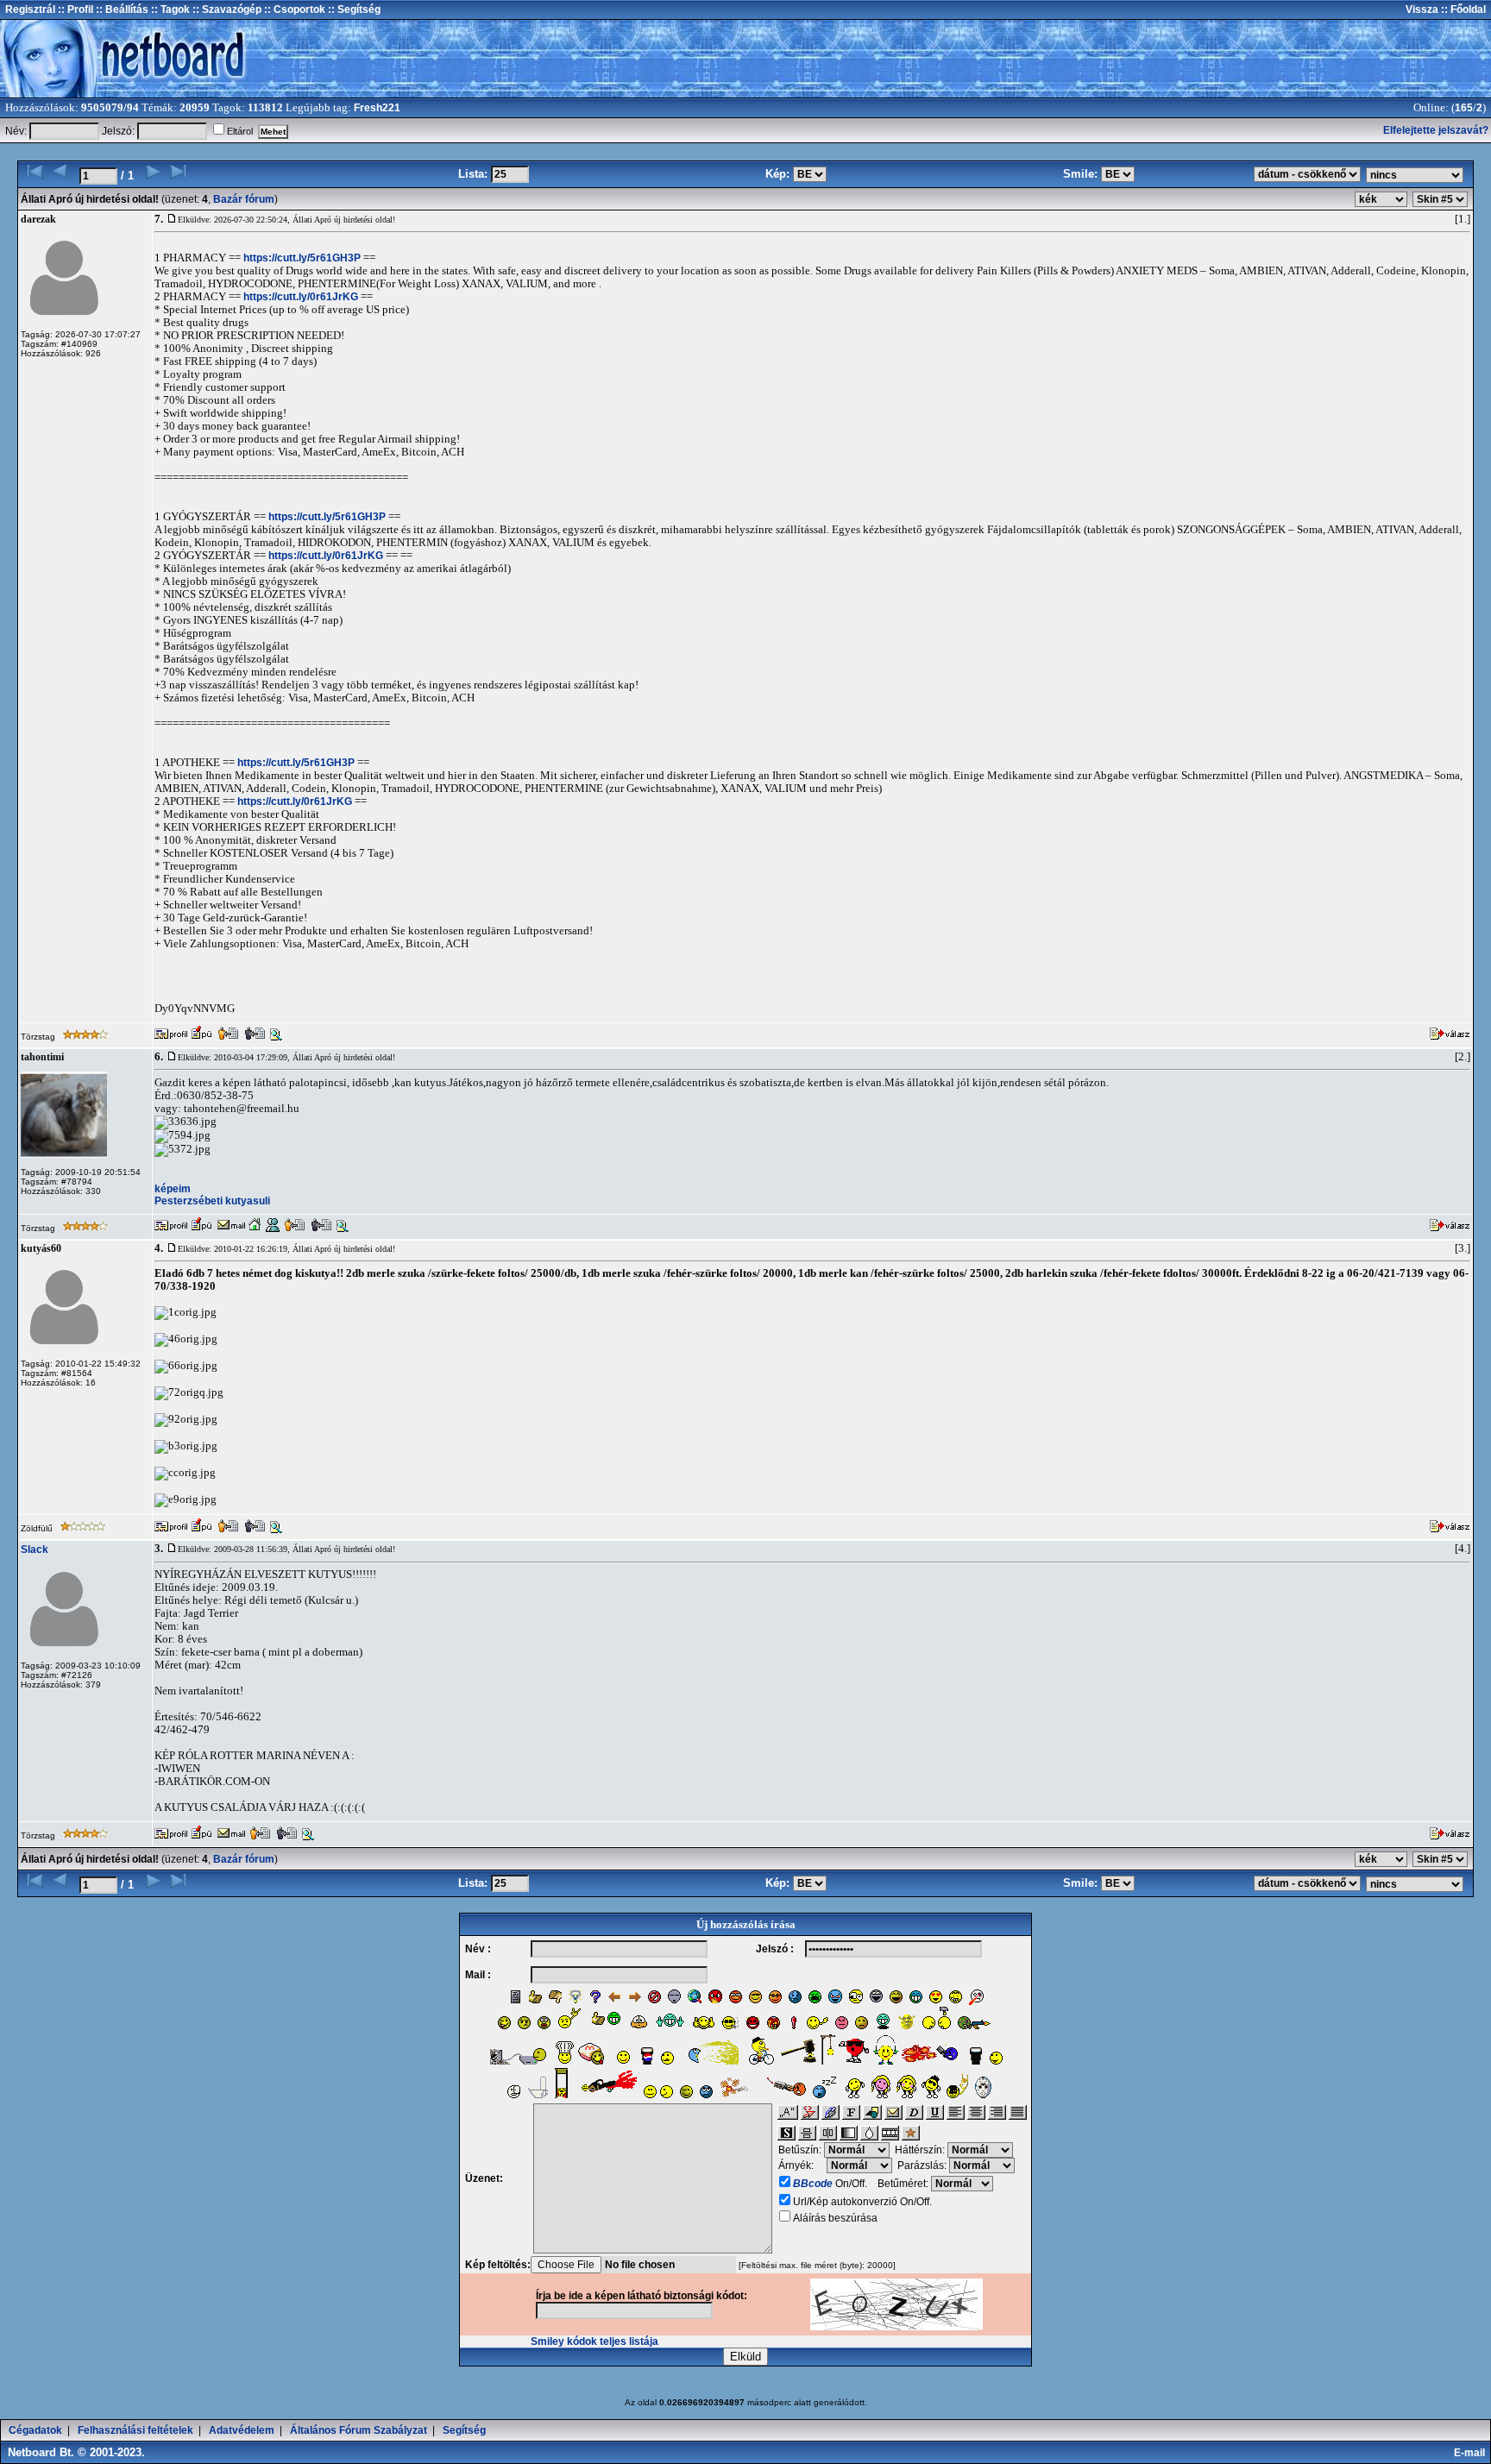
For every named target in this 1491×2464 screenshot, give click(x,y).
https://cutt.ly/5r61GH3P (302, 258)
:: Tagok (169, 9)
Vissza (1422, 9)
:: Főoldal (1462, 9)
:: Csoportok (293, 9)
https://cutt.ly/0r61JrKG (301, 297)
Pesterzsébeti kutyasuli (212, 1201)
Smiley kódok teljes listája (595, 2341)
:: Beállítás (121, 9)
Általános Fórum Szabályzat (359, 2430)
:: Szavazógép (227, 9)
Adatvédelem (242, 2430)
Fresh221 (377, 108)
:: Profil (74, 9)
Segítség (464, 2430)
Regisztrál (30, 9)
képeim (173, 1189)
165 (1464, 108)
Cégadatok (35, 2430)
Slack (35, 1549)
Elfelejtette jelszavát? (1436, 130)
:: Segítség (353, 9)
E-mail (1472, 2453)
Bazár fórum (244, 199)
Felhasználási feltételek (135, 2430)
